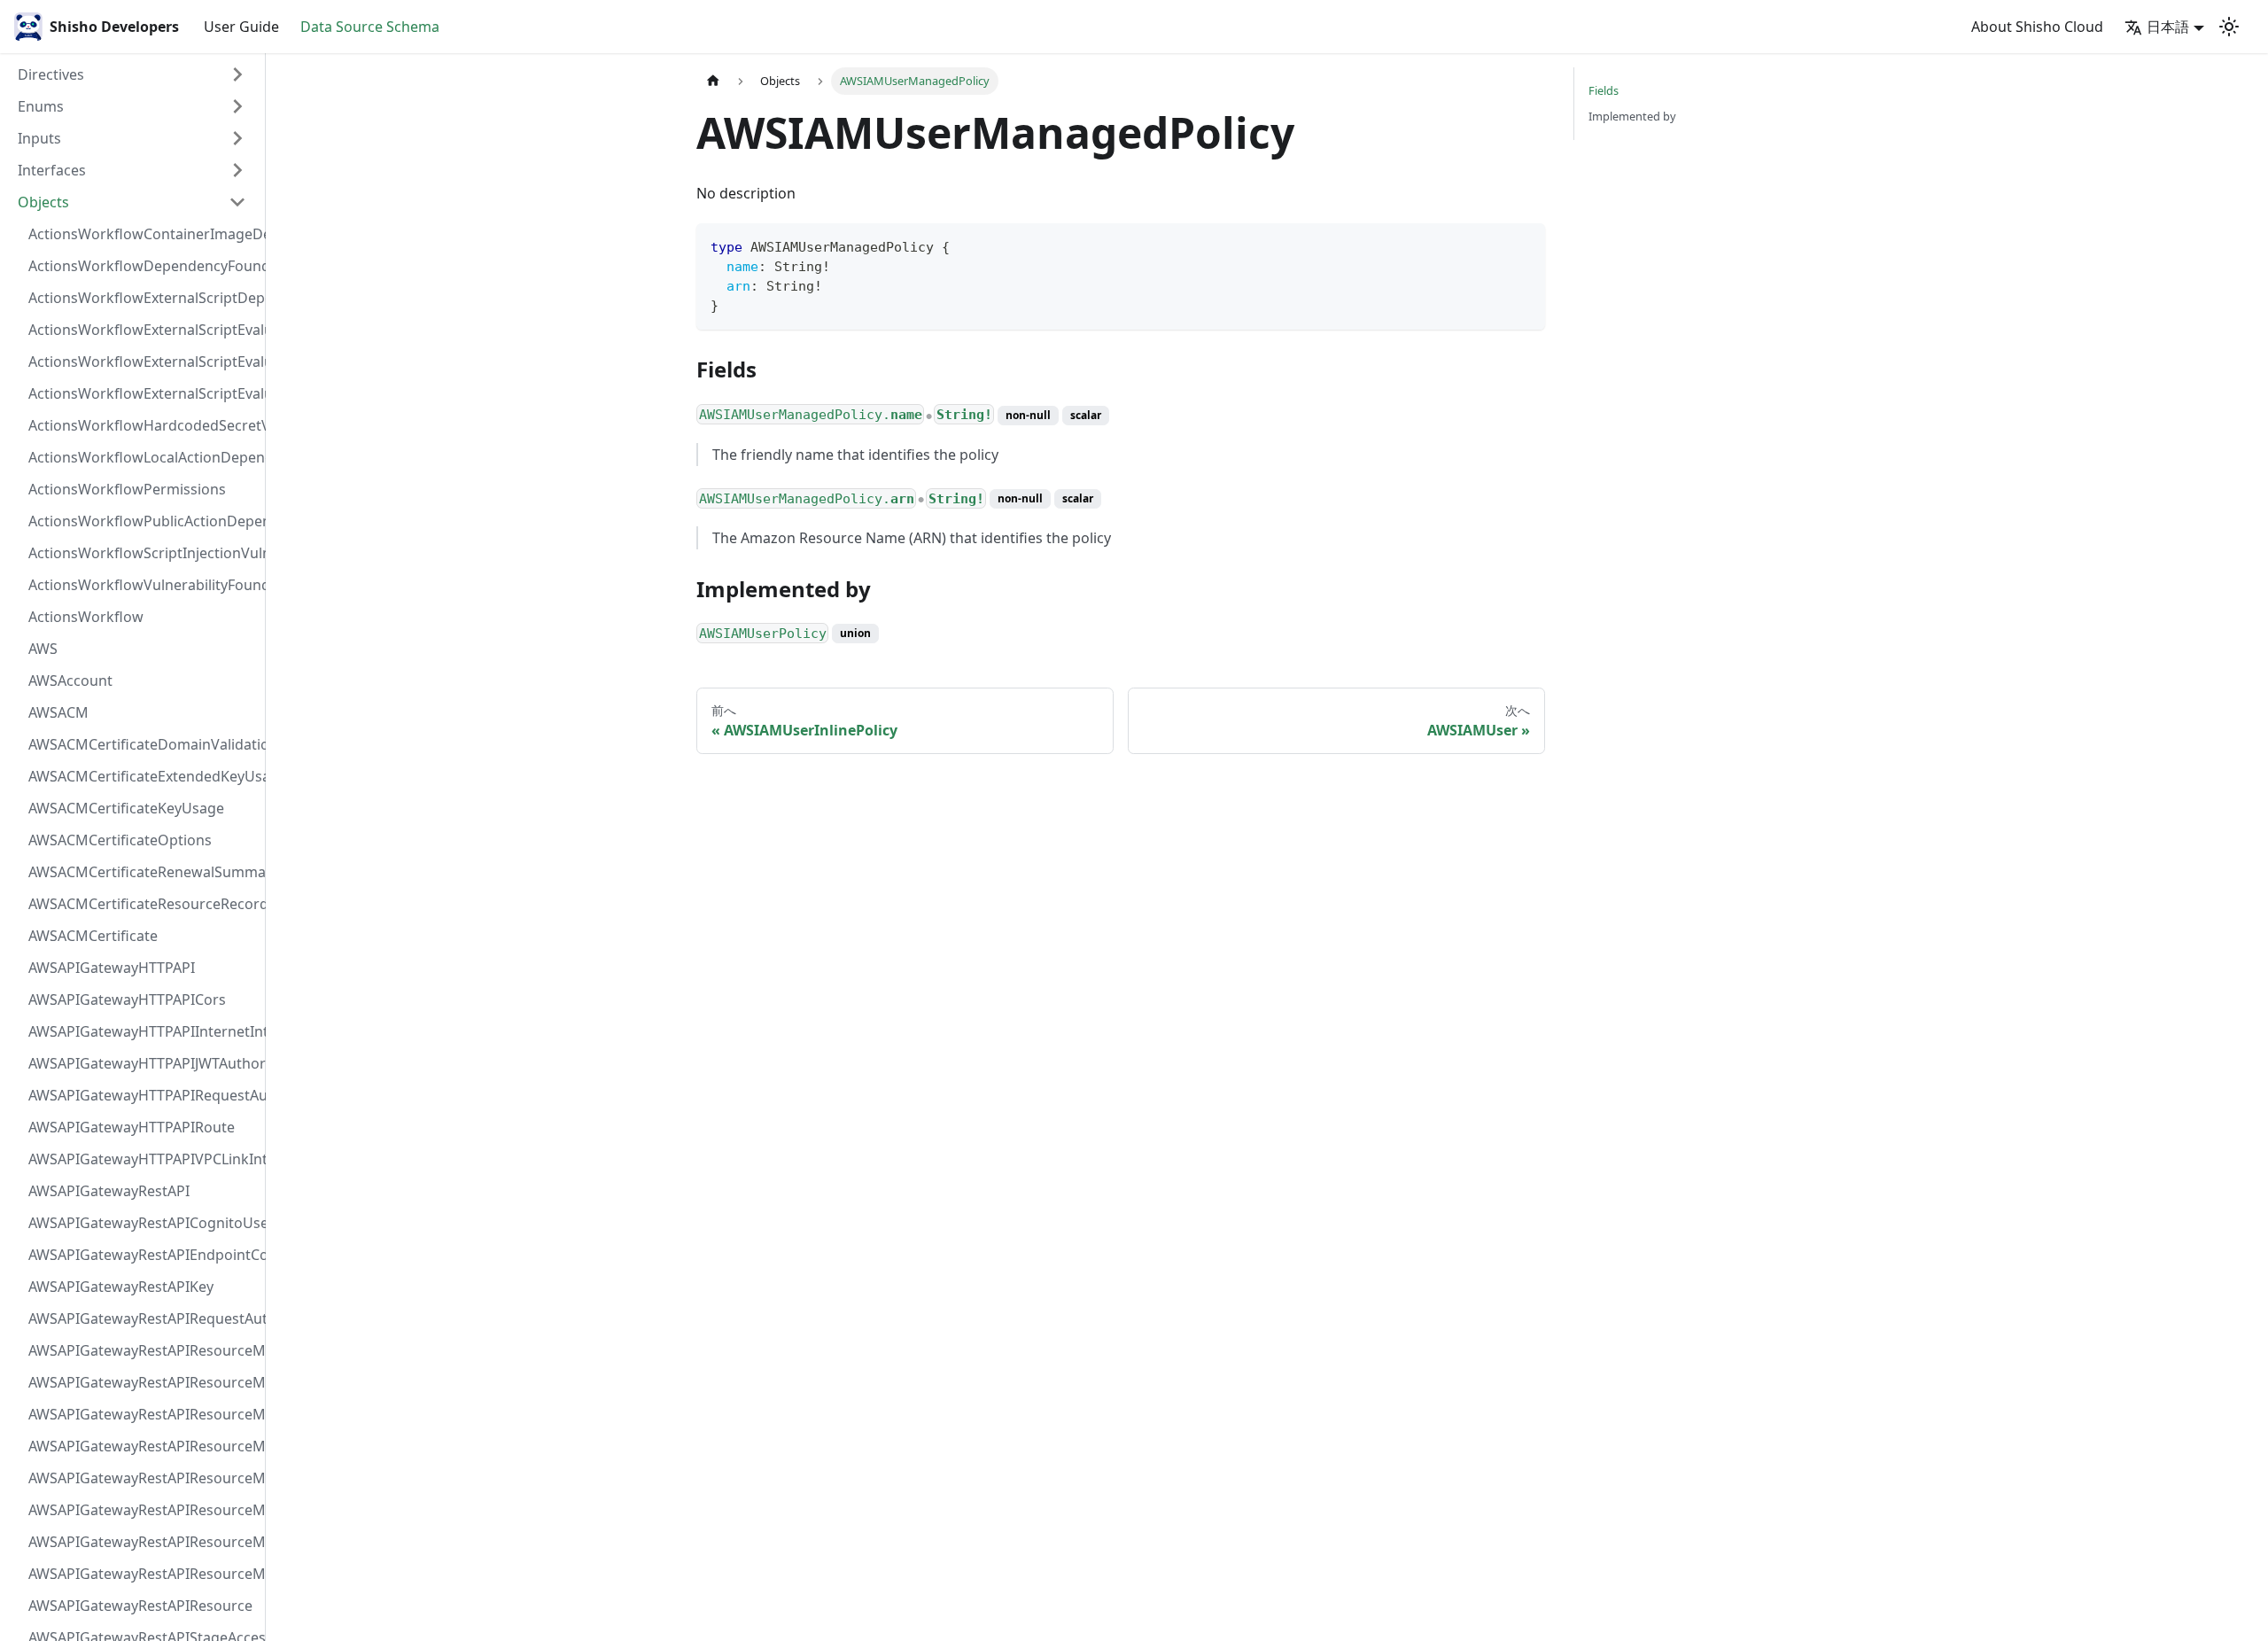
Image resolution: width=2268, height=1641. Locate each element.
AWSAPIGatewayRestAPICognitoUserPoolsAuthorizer (143, 1223)
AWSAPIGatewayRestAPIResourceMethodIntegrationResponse (143, 1414)
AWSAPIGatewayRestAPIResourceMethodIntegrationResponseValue (143, 1382)
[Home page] (713, 81)
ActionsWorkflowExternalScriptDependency (143, 298)
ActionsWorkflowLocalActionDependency (143, 457)
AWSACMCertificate (93, 936)
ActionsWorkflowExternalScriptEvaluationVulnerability (143, 393)
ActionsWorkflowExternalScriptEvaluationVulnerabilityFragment (143, 330)
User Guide (241, 27)
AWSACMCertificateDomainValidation (143, 744)
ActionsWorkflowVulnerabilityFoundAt (143, 585)
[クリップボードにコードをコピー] (1523, 245)
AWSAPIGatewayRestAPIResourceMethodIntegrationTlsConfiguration (143, 1446)
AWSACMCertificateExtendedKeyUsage (143, 776)
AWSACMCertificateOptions (120, 840)
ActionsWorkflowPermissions (127, 489)
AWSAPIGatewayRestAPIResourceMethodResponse (143, 1542)
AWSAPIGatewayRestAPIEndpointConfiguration (143, 1255)
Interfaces (52, 170)
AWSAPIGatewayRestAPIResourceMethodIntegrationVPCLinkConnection (143, 1478)
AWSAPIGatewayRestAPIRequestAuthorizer (143, 1318)
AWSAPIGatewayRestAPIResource (140, 1606)
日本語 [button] (2168, 27)
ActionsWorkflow (86, 617)
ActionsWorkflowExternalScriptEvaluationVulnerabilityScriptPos (143, 362)
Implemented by (1632, 116)
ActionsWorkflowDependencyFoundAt (143, 266)
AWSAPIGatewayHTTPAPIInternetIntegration (143, 1031)
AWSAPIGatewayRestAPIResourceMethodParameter (143, 1510)
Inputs (39, 138)
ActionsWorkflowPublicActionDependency (143, 521)
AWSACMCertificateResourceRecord (143, 904)
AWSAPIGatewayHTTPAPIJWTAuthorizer (143, 1063)
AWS (43, 649)
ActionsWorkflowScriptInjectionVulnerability (143, 553)
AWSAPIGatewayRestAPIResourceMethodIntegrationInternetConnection (143, 1350)
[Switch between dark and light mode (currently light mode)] (2229, 27)
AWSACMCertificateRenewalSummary (143, 872)
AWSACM (58, 712)
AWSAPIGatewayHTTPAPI (112, 968)
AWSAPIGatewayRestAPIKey (121, 1287)
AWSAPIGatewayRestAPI (109, 1191)
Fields (1604, 90)
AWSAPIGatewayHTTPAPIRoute (132, 1127)
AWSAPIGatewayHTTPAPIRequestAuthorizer (143, 1095)
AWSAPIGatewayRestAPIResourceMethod (143, 1574)
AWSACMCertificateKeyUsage (126, 808)
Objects (43, 202)
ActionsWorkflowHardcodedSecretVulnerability (143, 425)
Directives (51, 74)
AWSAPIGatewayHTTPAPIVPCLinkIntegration (143, 1159)
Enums (41, 106)
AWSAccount (70, 681)
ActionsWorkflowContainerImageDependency (143, 234)
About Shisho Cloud (2037, 27)
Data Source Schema (370, 27)
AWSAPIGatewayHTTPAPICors (127, 999)
